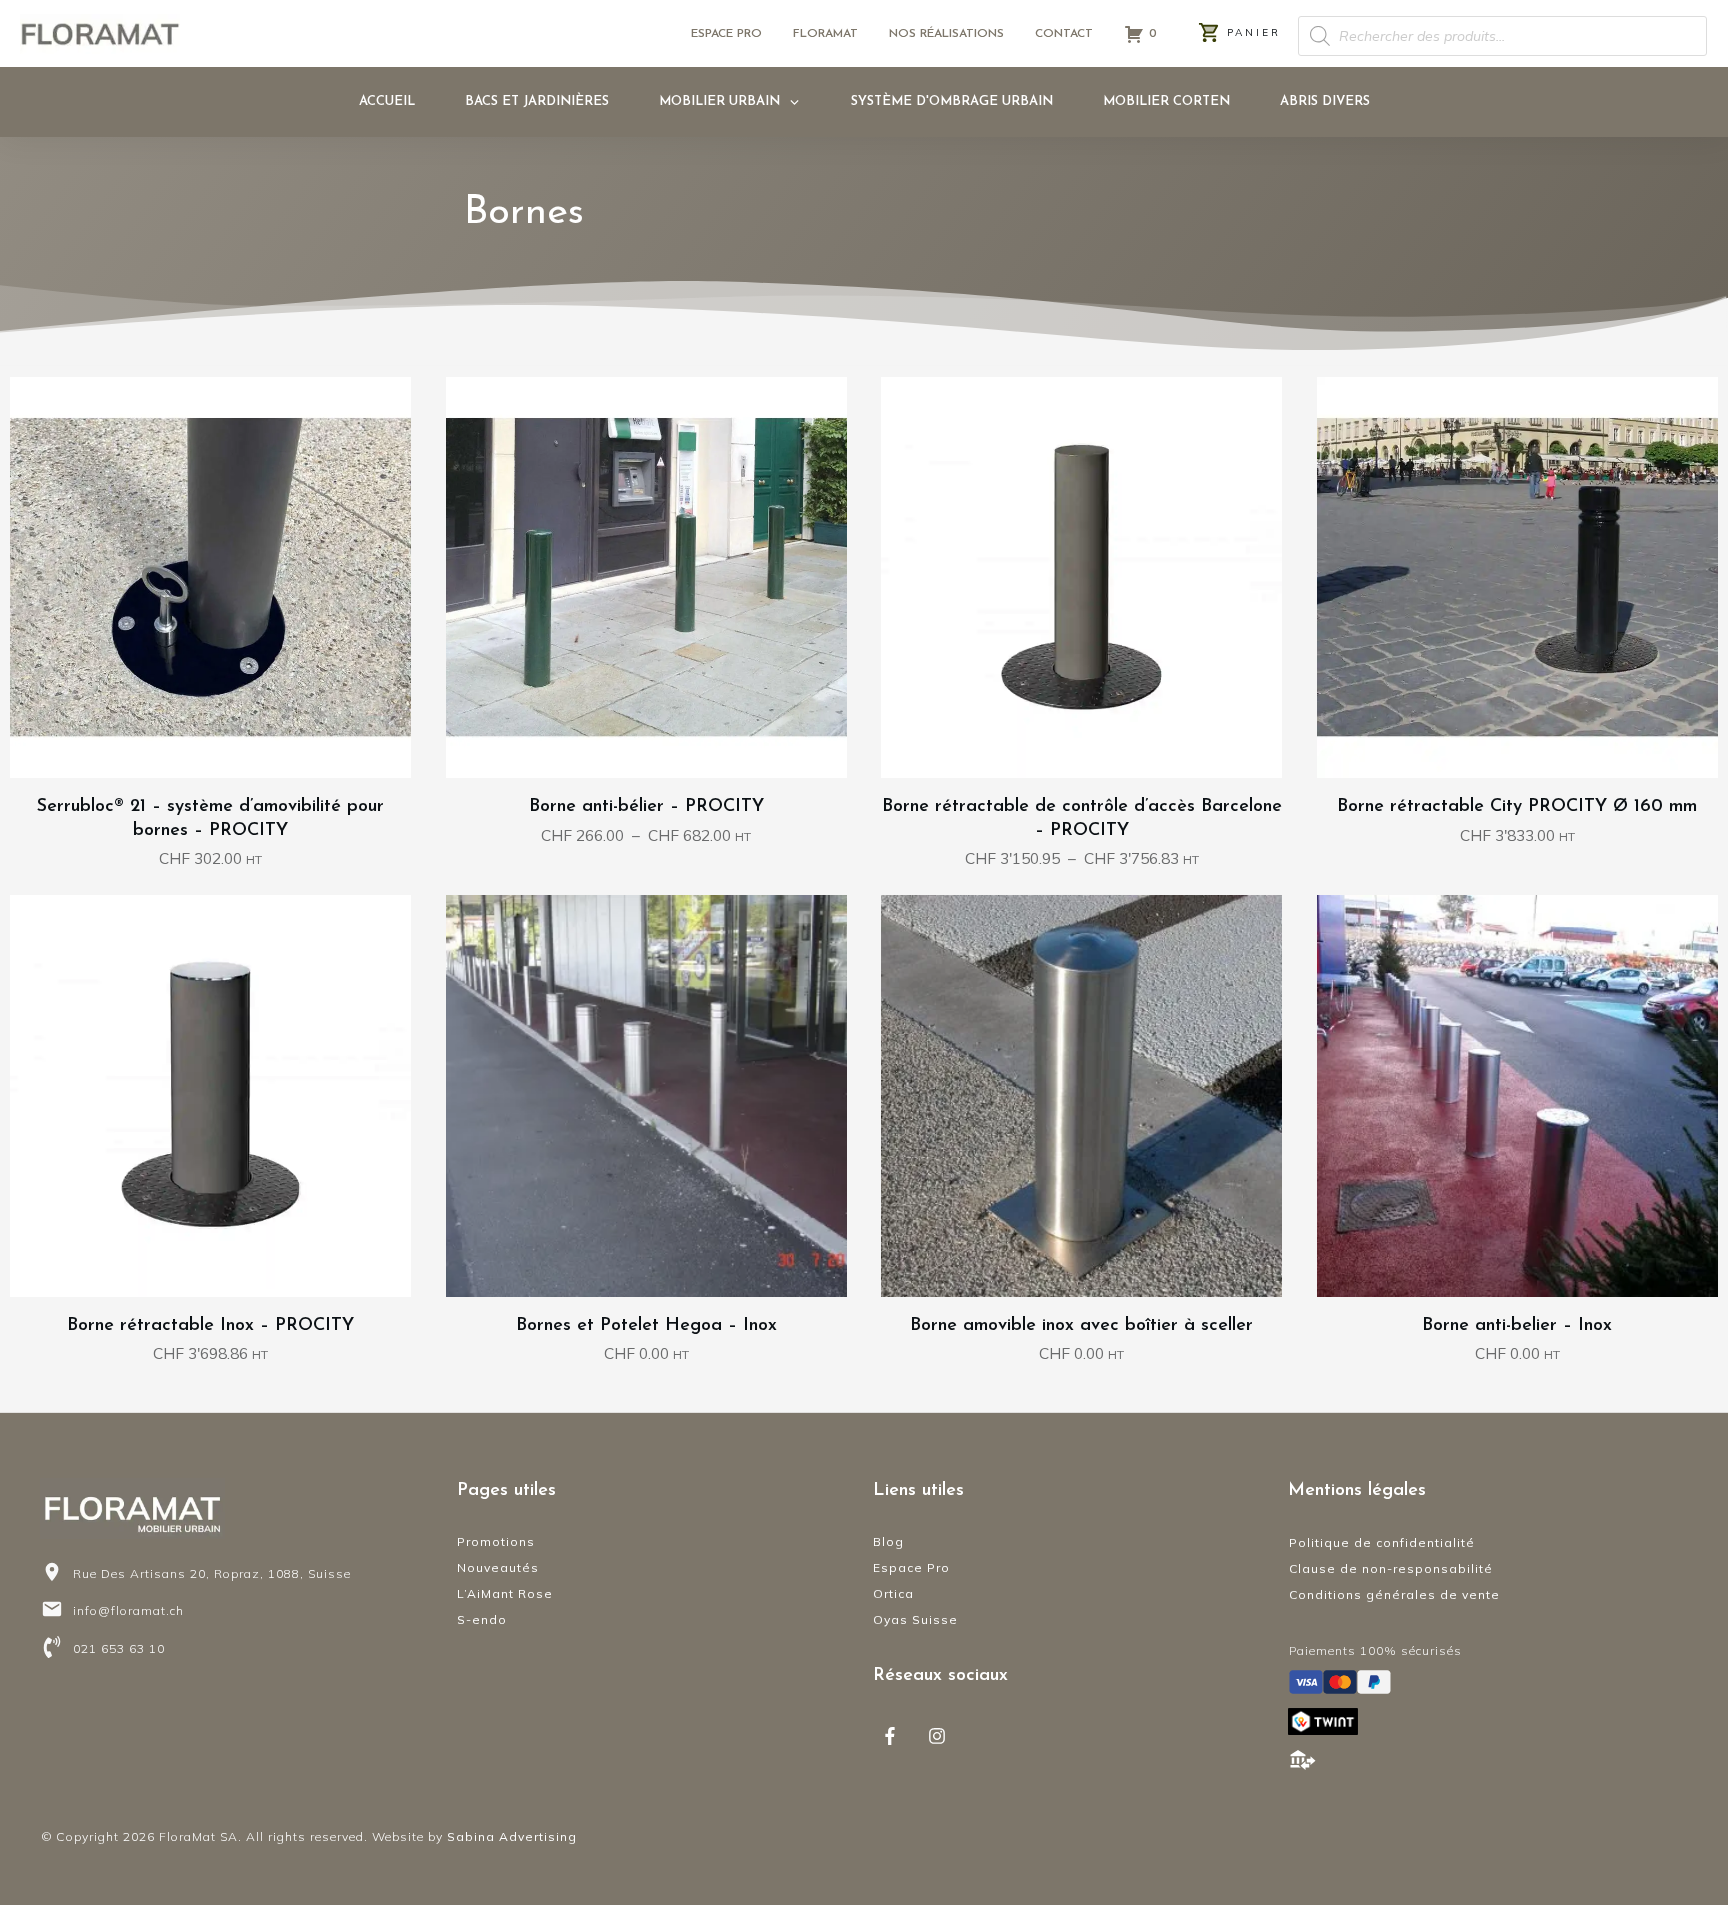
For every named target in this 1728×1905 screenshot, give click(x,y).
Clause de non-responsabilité (1391, 1568)
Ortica (893, 1593)
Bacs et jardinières (537, 101)
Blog (888, 1541)
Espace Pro (911, 1567)
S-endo (482, 1619)
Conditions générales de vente (1394, 1594)
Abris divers (1325, 101)
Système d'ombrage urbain (952, 101)
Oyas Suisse (915, 1619)
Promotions (496, 1541)
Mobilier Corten (1166, 101)
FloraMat (825, 34)
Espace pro (726, 34)
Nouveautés (498, 1567)
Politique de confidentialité (1382, 1542)
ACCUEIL (387, 101)
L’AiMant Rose (505, 1593)
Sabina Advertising (512, 1836)
